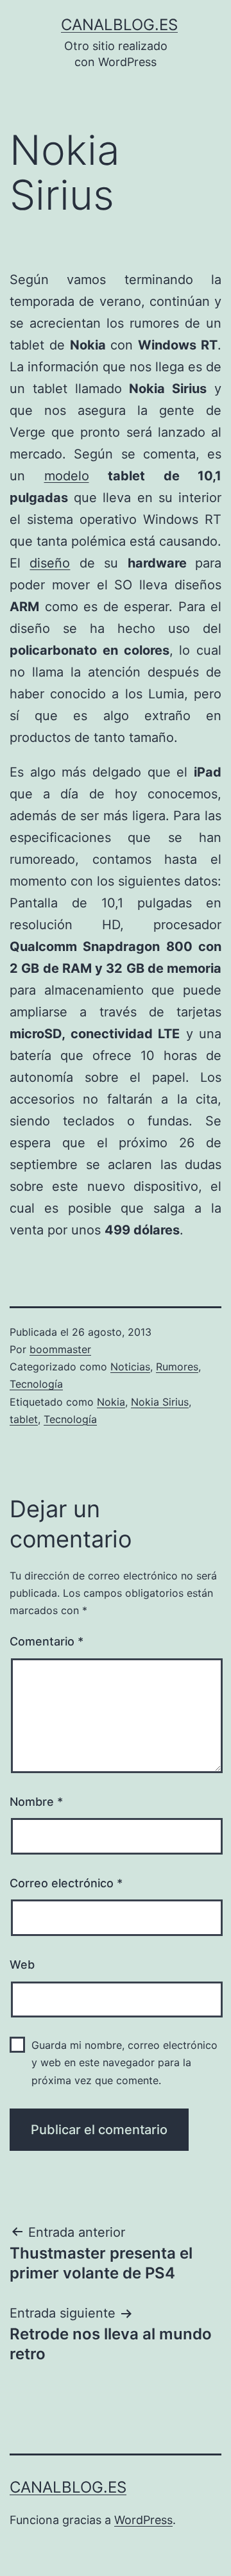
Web (22, 1965)
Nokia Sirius (160, 1402)
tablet (24, 1419)
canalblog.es (119, 25)
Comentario (47, 1641)
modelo (67, 476)
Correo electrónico (66, 1883)
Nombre (36, 1802)
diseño (50, 563)
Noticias (130, 1367)
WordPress (143, 2520)
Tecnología (36, 1384)
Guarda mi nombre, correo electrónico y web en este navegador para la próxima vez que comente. (124, 2062)
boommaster (60, 1349)
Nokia (111, 1402)
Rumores (177, 1367)
